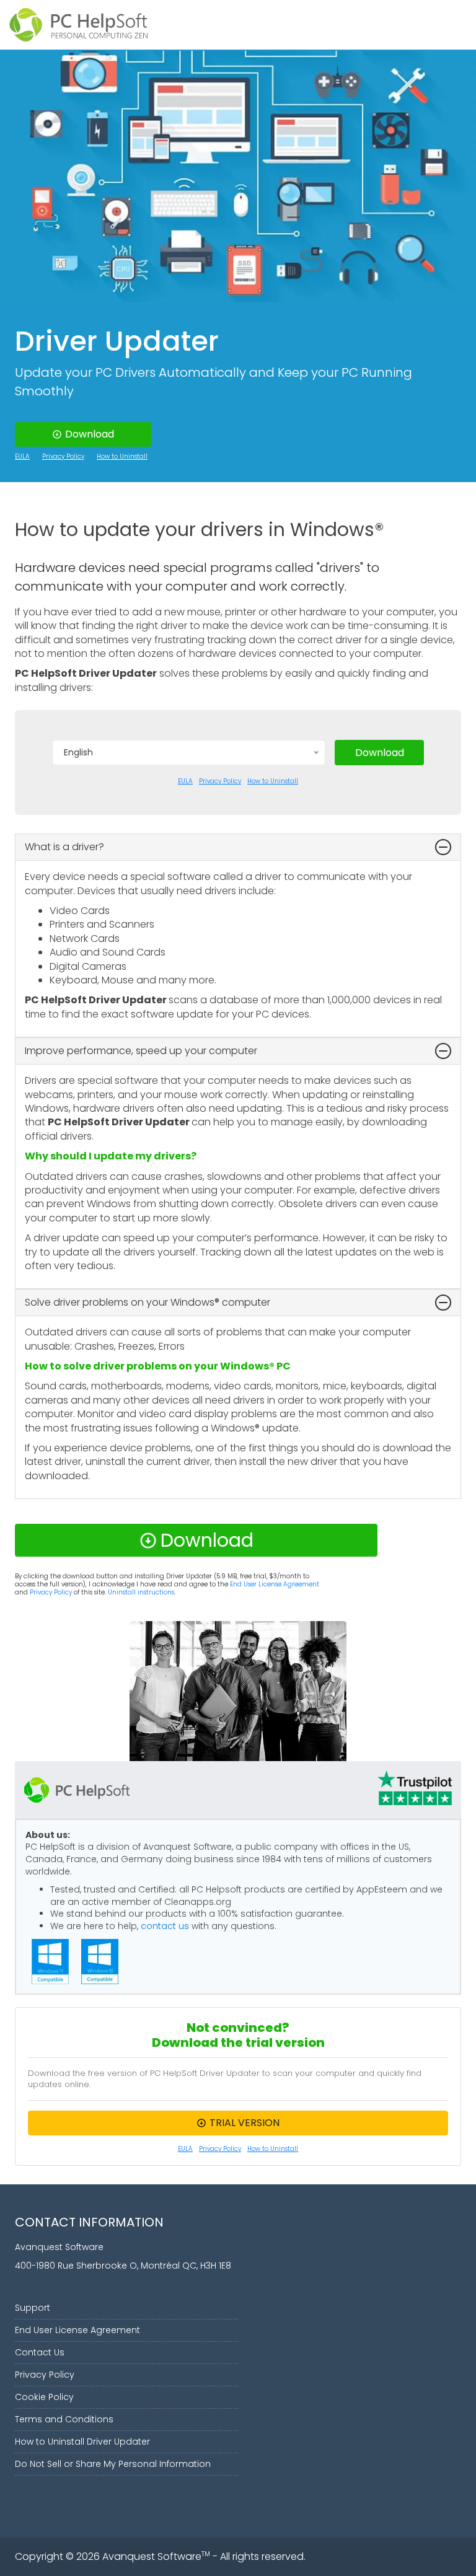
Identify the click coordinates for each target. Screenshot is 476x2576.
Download (90, 434)
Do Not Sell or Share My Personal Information (113, 2464)
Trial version (245, 2123)
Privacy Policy (63, 457)
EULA (22, 457)
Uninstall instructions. (142, 1592)
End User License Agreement (275, 1584)
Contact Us (40, 2352)
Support (33, 2308)
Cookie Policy (44, 2397)
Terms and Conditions (64, 2419)
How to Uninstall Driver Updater (82, 2442)
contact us (165, 1926)
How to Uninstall (122, 457)
